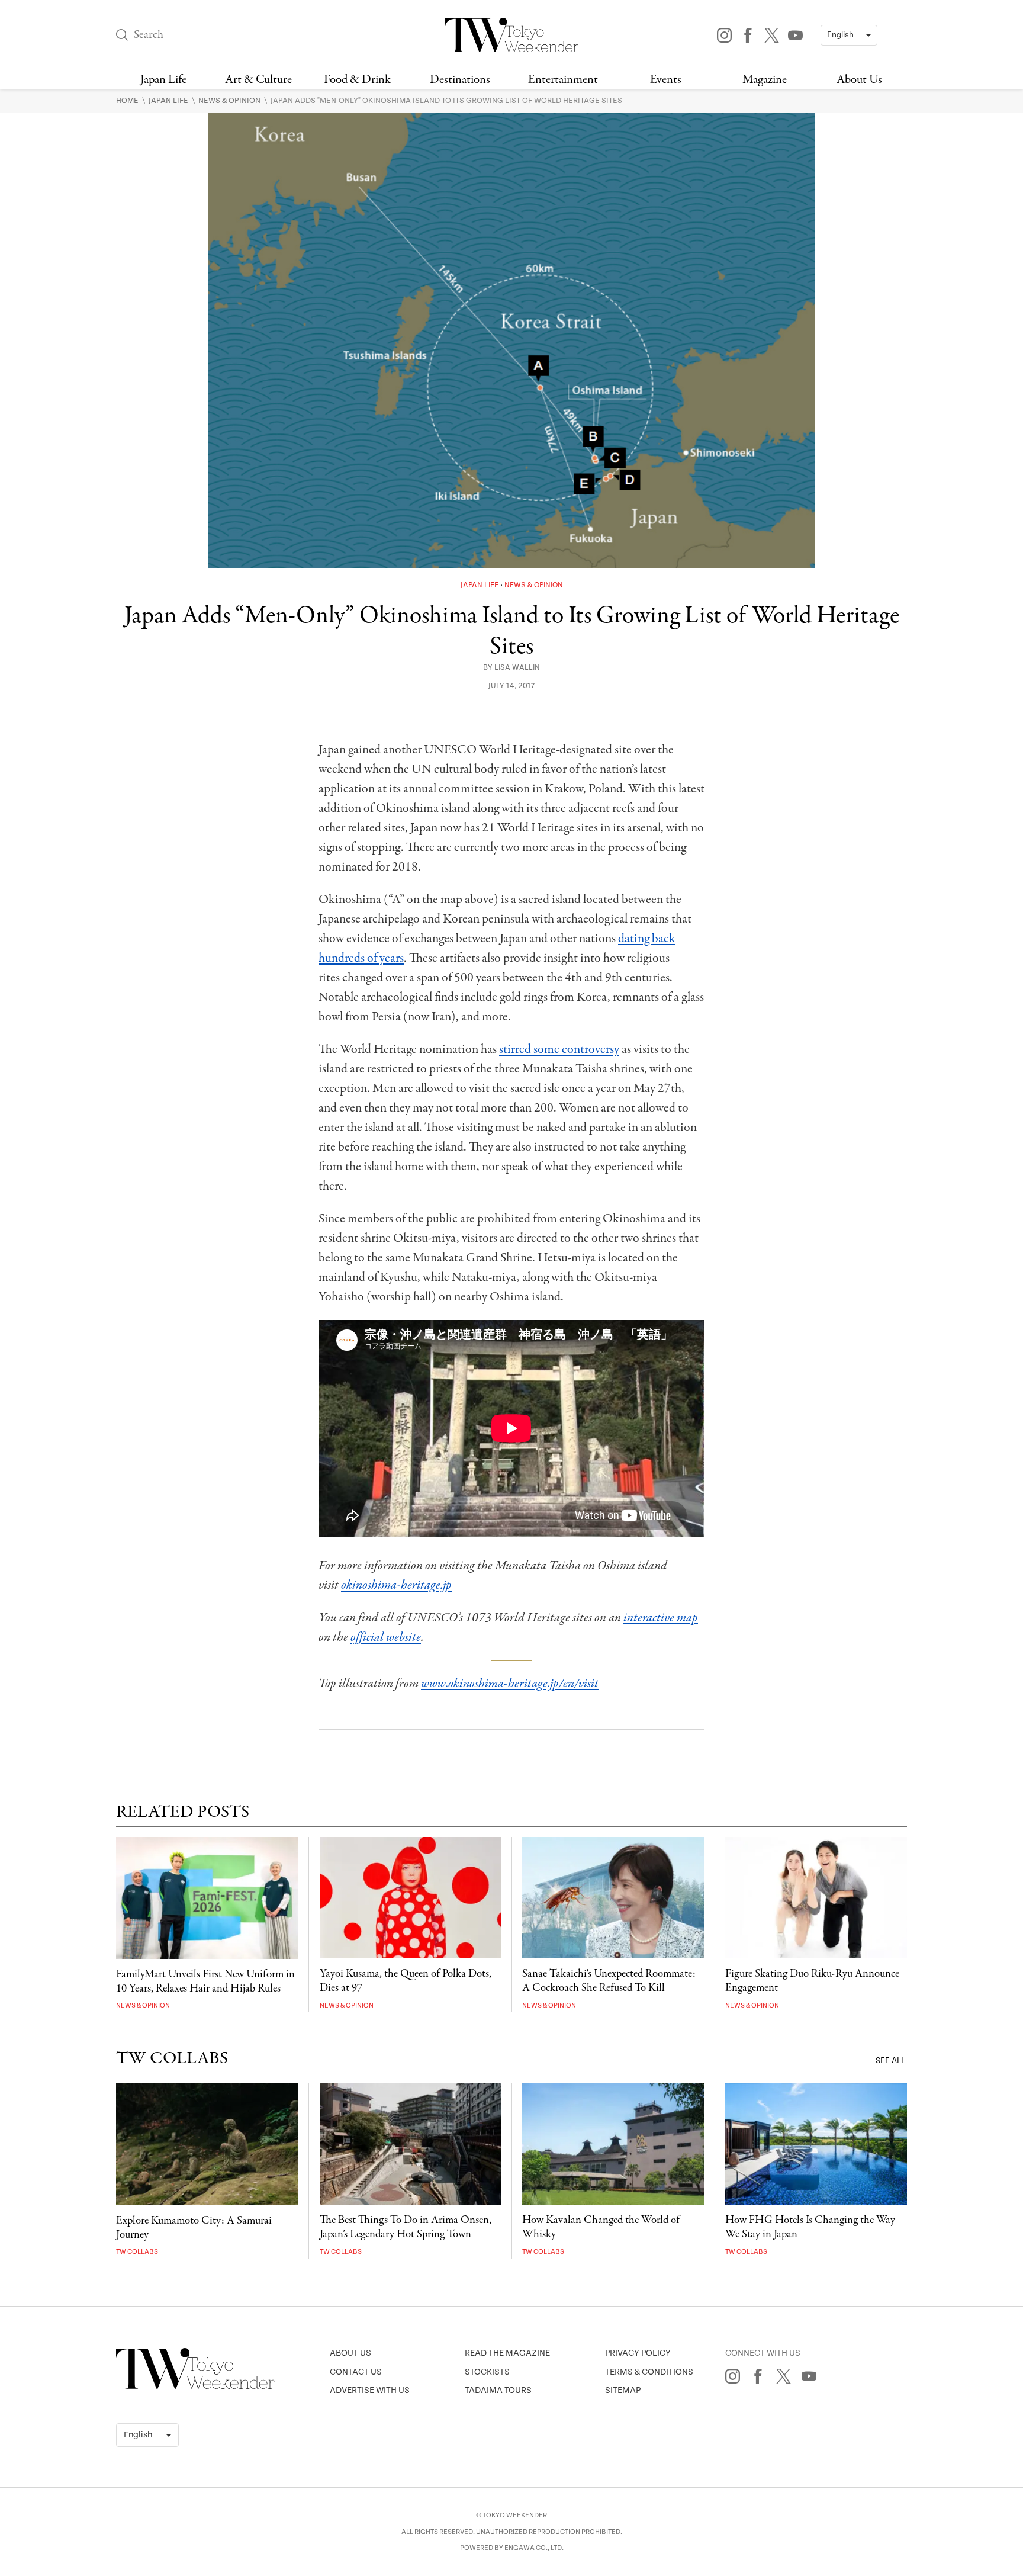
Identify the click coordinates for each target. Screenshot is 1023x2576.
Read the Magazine (507, 2353)
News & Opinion (230, 101)
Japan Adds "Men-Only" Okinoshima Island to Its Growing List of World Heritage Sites (446, 101)
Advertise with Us (370, 2390)
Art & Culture (258, 80)
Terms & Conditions (649, 2372)
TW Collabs (137, 2252)
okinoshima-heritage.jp (396, 1585)
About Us (859, 80)
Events (666, 80)
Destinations (460, 80)
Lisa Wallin (517, 668)
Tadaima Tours (498, 2390)
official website (386, 1637)
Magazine (765, 80)
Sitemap (623, 2390)
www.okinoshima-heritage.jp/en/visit (510, 1684)
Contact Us (356, 2372)
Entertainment (563, 80)
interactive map (661, 1618)
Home (128, 101)
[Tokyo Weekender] (195, 2387)
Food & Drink (357, 80)
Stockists (487, 2372)
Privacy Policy (638, 2353)
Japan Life (163, 80)
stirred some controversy (559, 1049)
